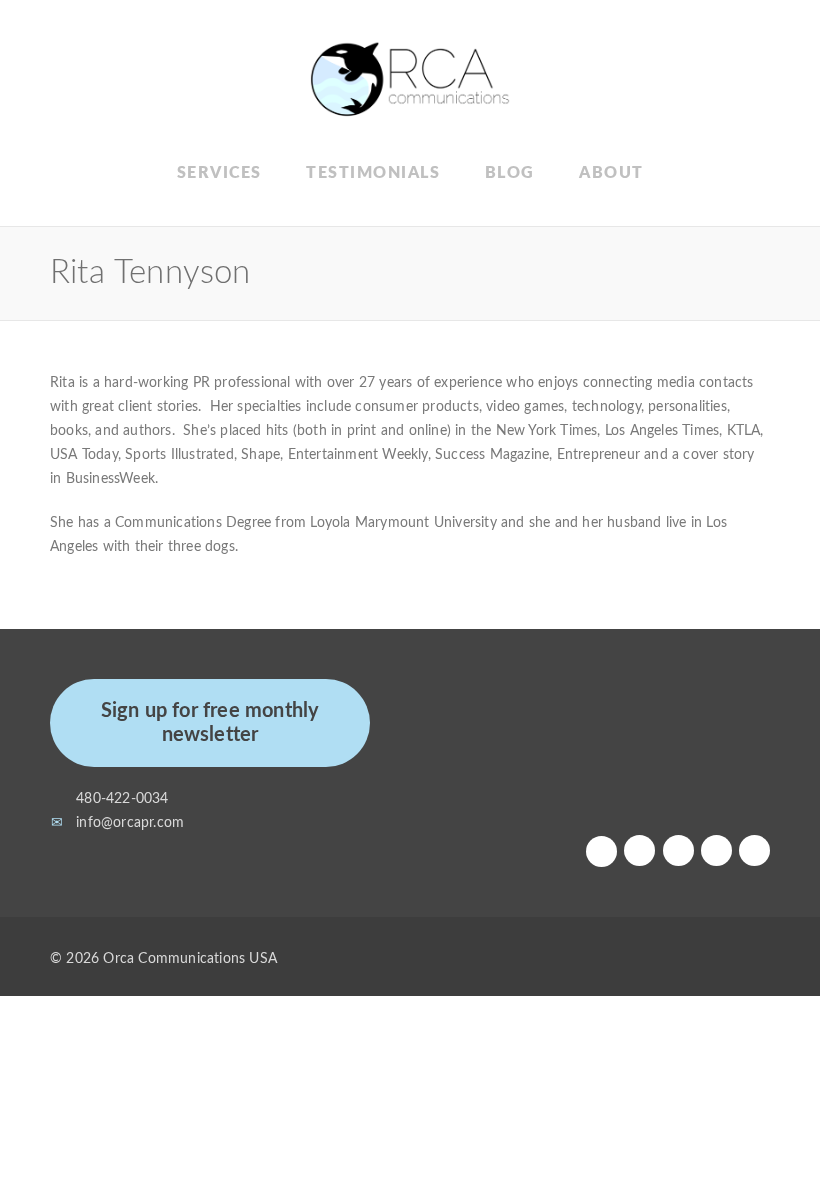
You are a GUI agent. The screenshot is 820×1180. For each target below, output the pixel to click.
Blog (510, 173)
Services (219, 173)
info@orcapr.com (130, 823)
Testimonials (373, 173)
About (611, 173)
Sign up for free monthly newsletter (210, 723)
